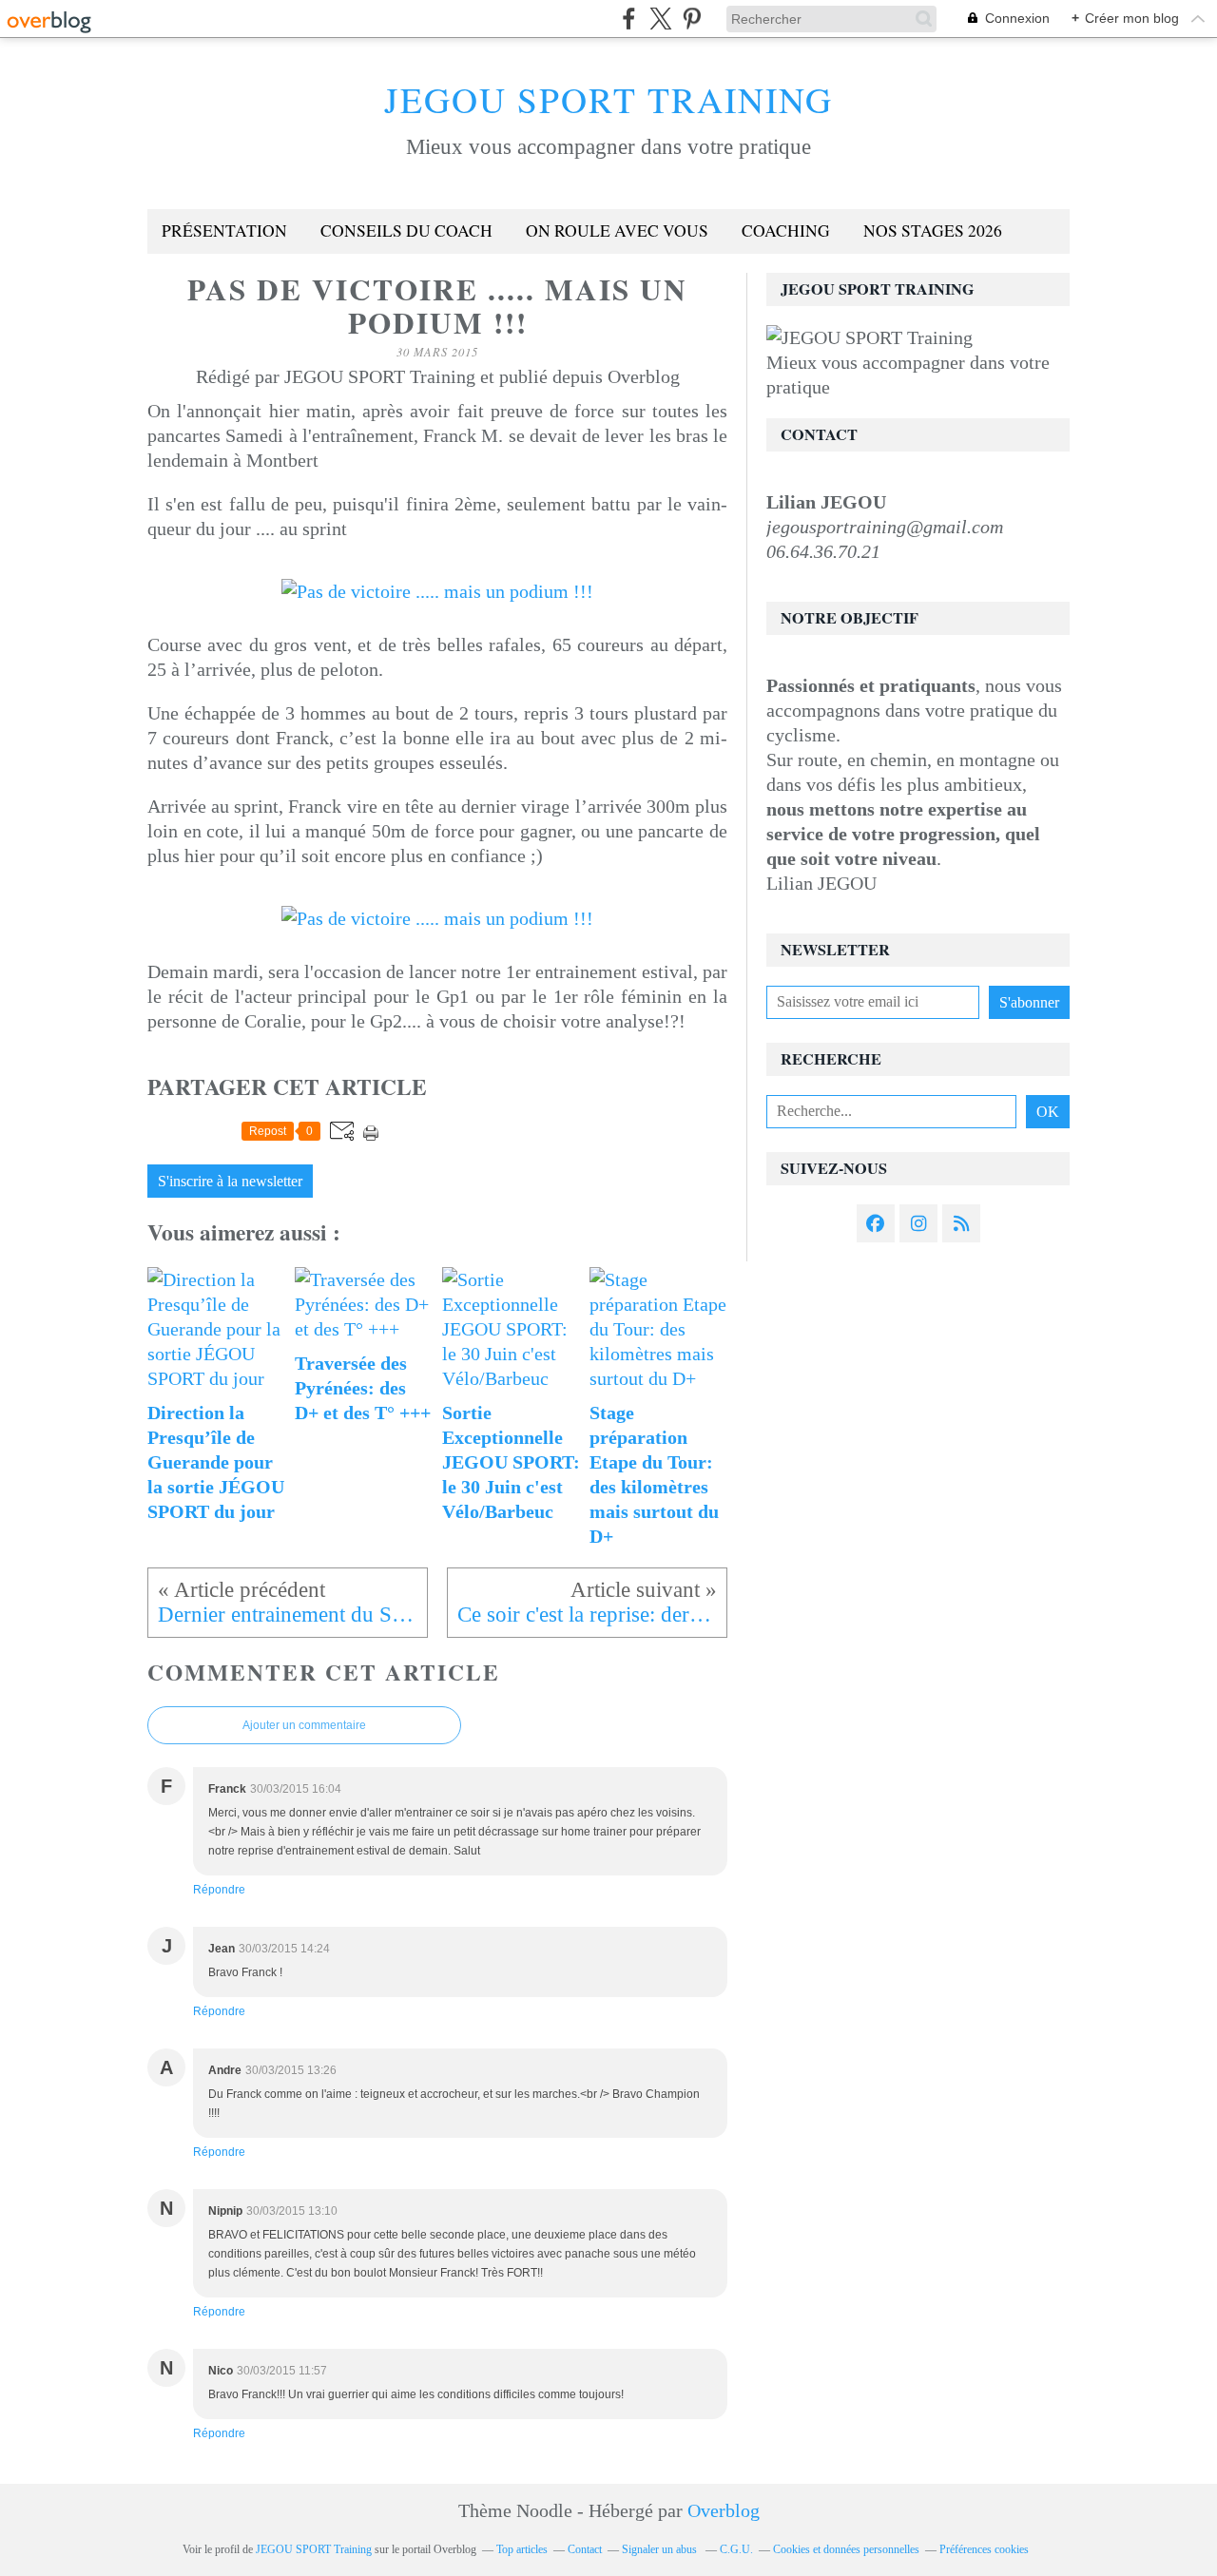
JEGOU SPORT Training (608, 99)
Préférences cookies (984, 2549)
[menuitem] (224, 231)
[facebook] (629, 19)
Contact (585, 2549)
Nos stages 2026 (933, 231)
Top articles (522, 2549)
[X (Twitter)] (660, 19)
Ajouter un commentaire (304, 1725)
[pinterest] (692, 19)
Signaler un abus (661, 2549)
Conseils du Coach (406, 231)
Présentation (224, 231)
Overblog (724, 2510)
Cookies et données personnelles (846, 2549)
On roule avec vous (617, 231)
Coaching (786, 231)
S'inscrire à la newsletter (230, 1182)
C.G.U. (736, 2549)
